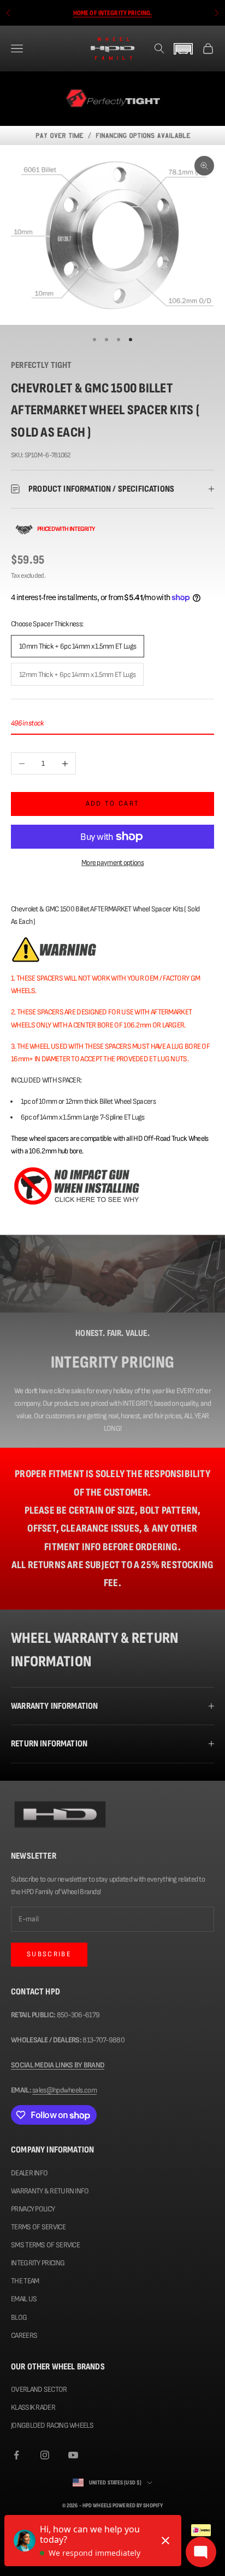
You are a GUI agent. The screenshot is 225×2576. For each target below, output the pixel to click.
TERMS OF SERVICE (38, 2227)
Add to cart (113, 803)
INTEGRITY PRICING (38, 2263)
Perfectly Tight (42, 365)
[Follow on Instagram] (45, 2455)
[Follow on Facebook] (16, 2455)
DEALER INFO (29, 2173)
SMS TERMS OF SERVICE (45, 2245)
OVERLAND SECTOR (39, 2389)
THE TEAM (25, 2281)
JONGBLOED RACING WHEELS (52, 2425)
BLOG (19, 2317)
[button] (183, 49)
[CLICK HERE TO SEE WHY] (76, 1185)
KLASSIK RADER (33, 2407)
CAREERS (24, 2335)
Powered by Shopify (138, 2505)
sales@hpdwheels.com (64, 2090)
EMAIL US (24, 2299)
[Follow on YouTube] (73, 2455)
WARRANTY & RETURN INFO (50, 2191)
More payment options (112, 863)
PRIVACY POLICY (33, 2209)
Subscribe (49, 1954)
